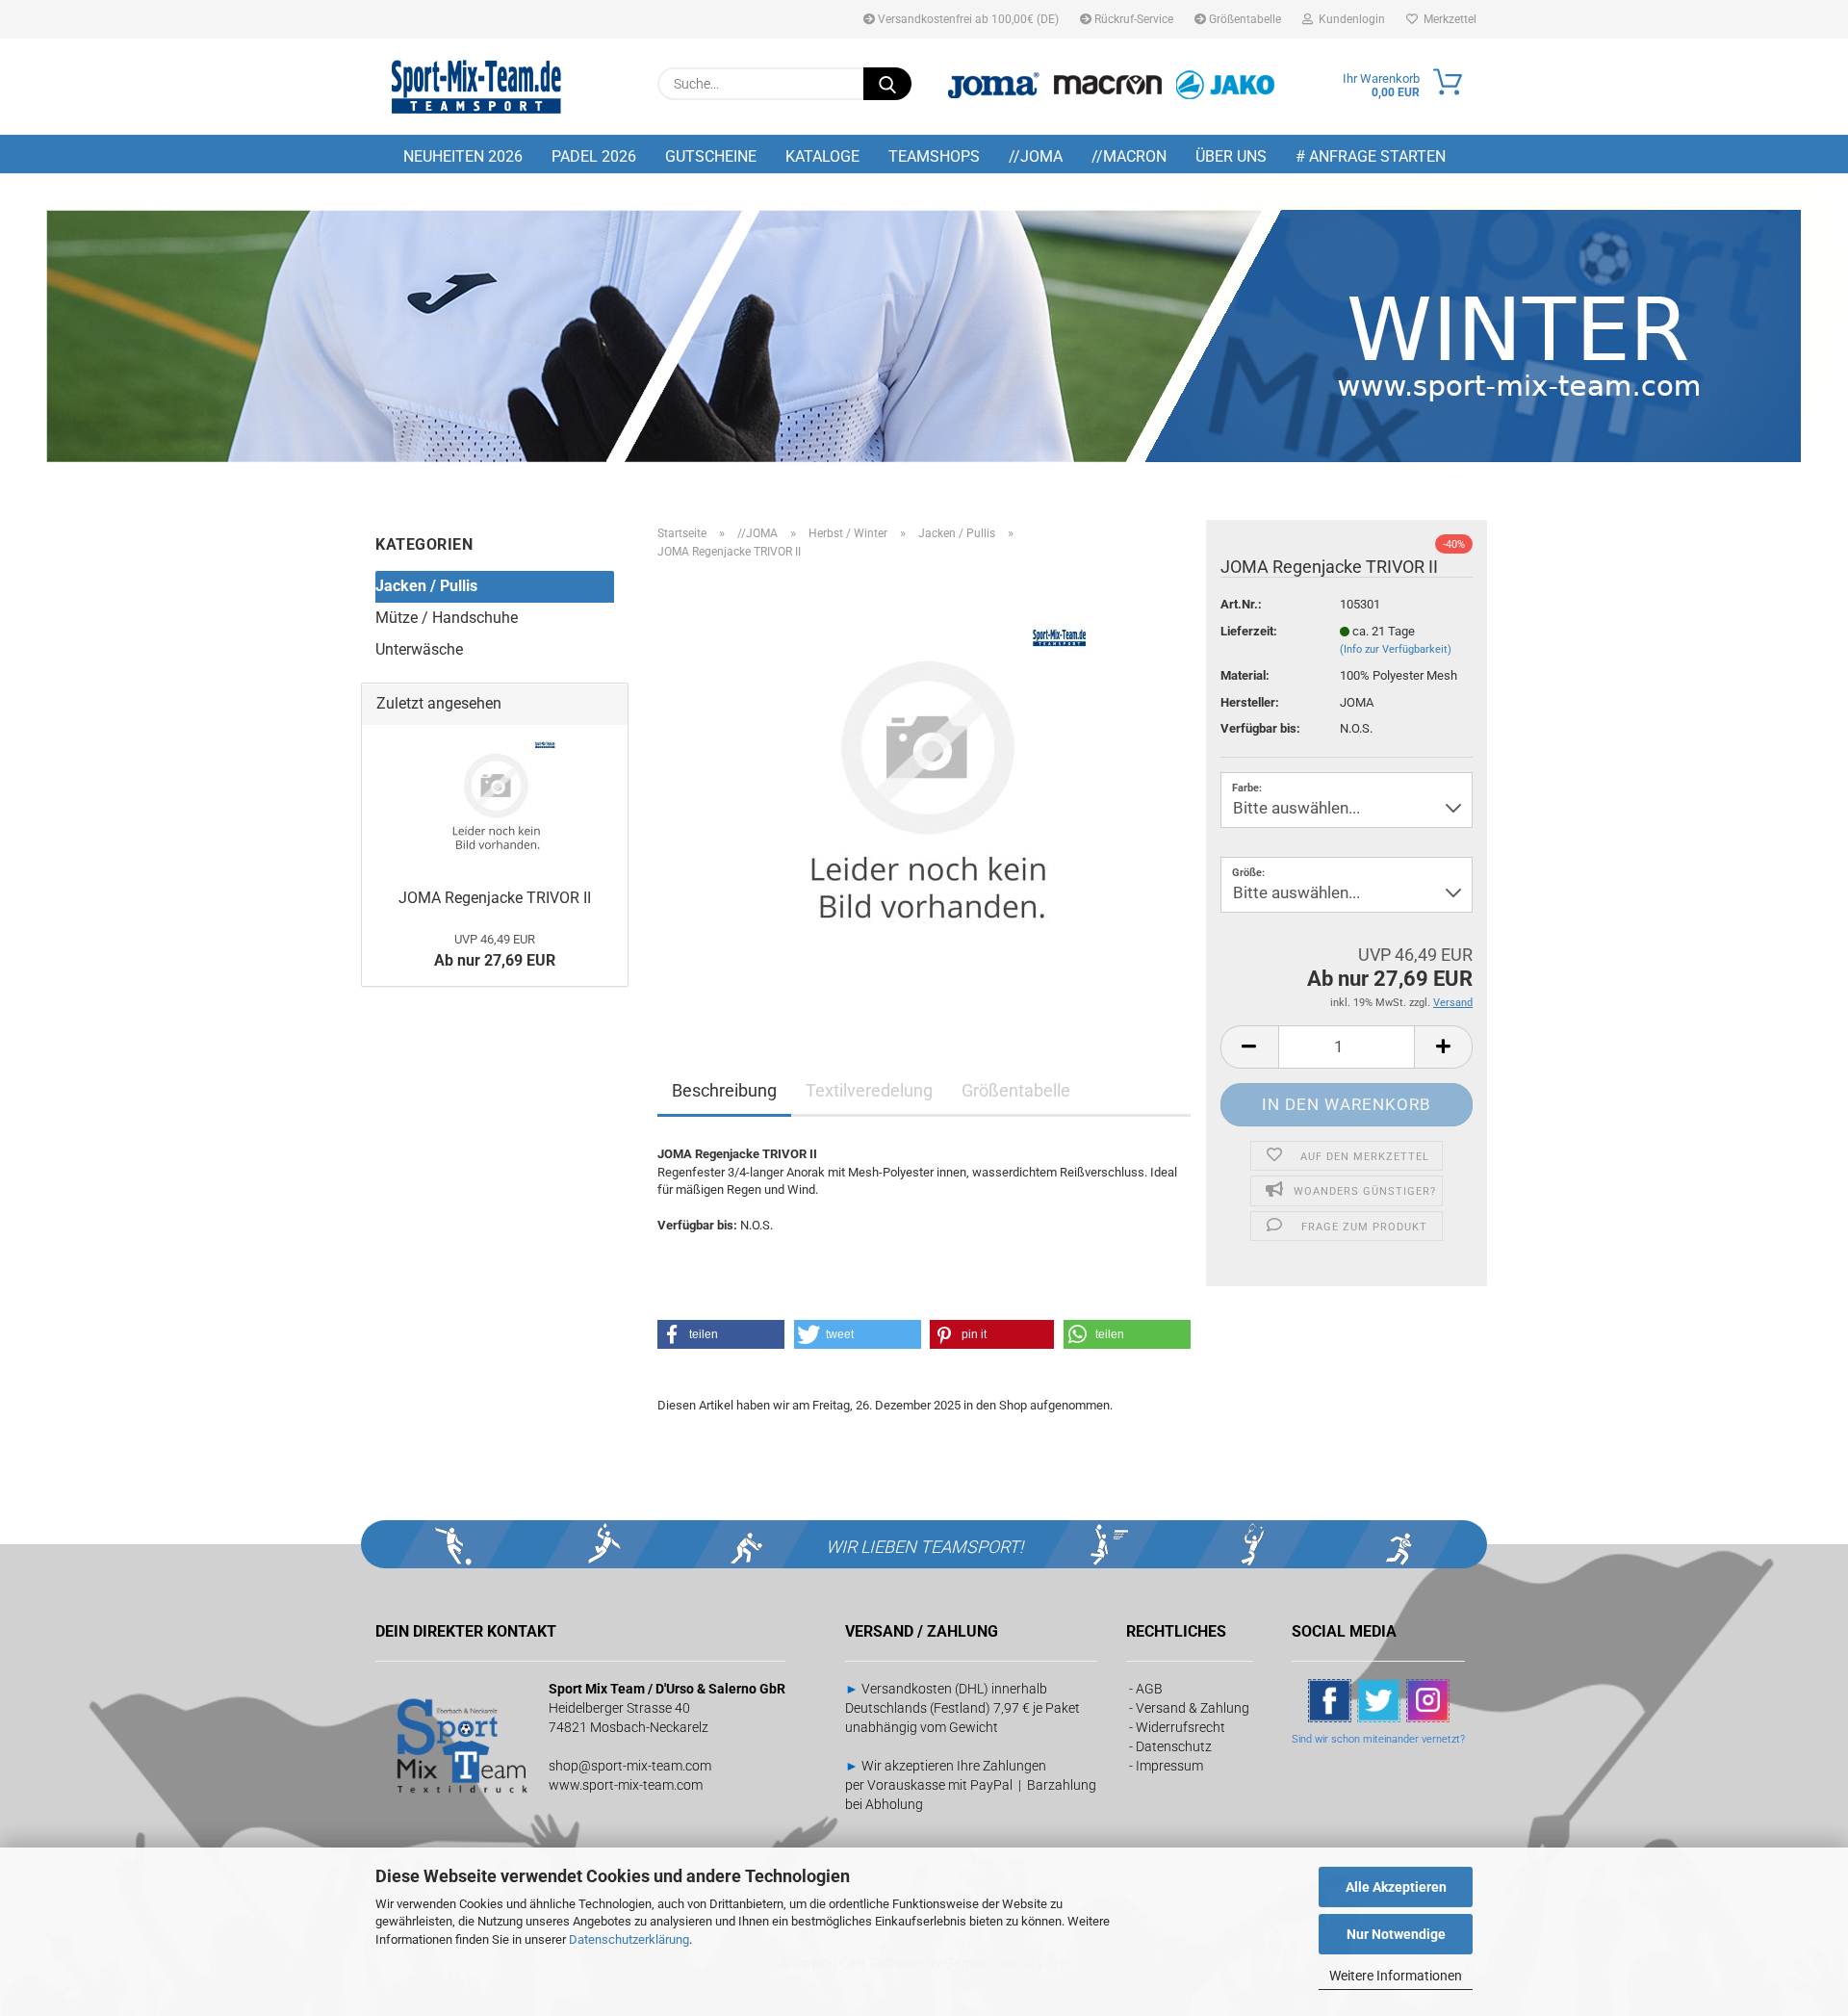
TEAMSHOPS (934, 156)
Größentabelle (1244, 19)
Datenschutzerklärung (629, 1939)
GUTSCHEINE (711, 156)
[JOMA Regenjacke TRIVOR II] (924, 791)
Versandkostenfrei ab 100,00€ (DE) (967, 19)
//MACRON (1129, 156)
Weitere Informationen (1396, 1976)
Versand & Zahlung (1193, 1708)
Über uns (1231, 156)
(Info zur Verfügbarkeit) (1396, 649)
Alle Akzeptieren (1396, 1887)
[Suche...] (887, 84)
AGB (1149, 1689)
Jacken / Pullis (426, 586)
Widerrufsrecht (1181, 1727)
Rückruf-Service (1132, 19)
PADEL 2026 (594, 156)
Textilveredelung (869, 1090)
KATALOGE (822, 156)
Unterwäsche (419, 649)
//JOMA (1036, 156)
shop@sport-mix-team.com (630, 1766)
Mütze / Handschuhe (447, 618)
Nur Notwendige (1396, 1934)
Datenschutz (1174, 1746)
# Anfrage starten (1371, 156)
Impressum (1169, 1766)
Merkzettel (1447, 19)
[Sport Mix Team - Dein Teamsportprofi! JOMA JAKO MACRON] (476, 87)
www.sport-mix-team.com (626, 1785)
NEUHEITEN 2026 (463, 156)
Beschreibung (724, 1090)
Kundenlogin (1349, 19)
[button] (1249, 1047)
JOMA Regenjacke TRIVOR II (495, 898)
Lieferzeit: (1249, 631)
